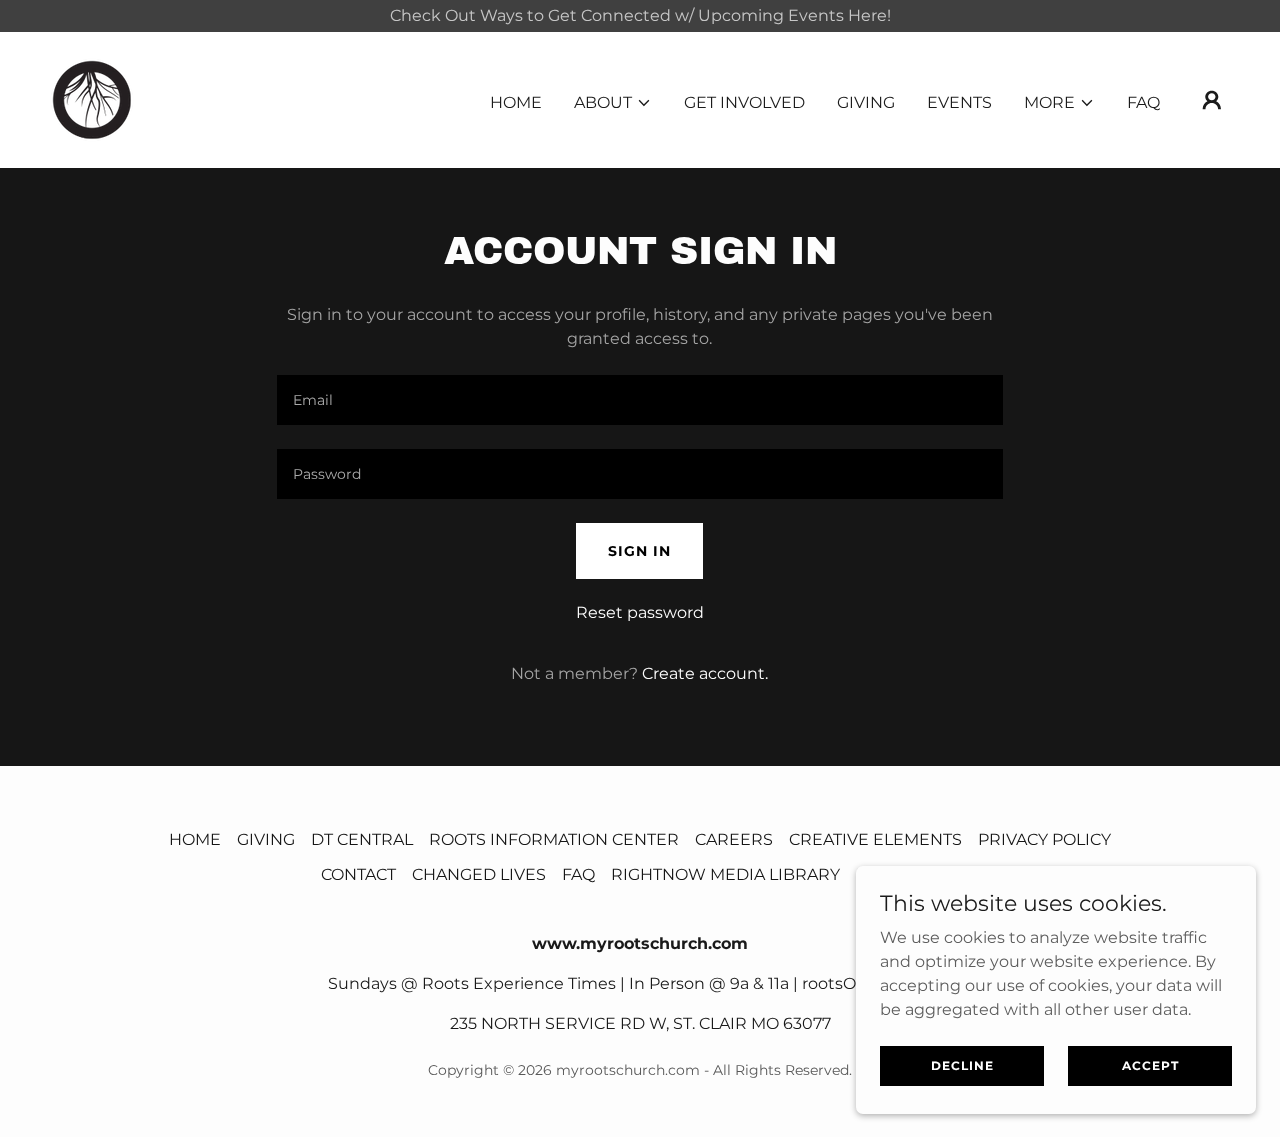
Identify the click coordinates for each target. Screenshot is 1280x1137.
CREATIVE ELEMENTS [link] (875, 839)
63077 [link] (807, 1023)
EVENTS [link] (959, 102)
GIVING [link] (866, 102)
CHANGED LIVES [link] (479, 874)
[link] (92, 98)
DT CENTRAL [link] (362, 839)
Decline (962, 1065)
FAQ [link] (1143, 102)
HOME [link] (516, 102)
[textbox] (639, 400)
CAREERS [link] (734, 839)
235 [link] (463, 1023)
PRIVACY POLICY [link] (1044, 839)
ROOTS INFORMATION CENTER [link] (554, 839)
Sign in (639, 551)
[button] (613, 103)
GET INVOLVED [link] (744, 102)
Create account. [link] (705, 673)
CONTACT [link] (358, 874)
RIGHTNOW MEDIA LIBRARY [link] (725, 874)
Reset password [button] (640, 612)
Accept (1150, 1065)
